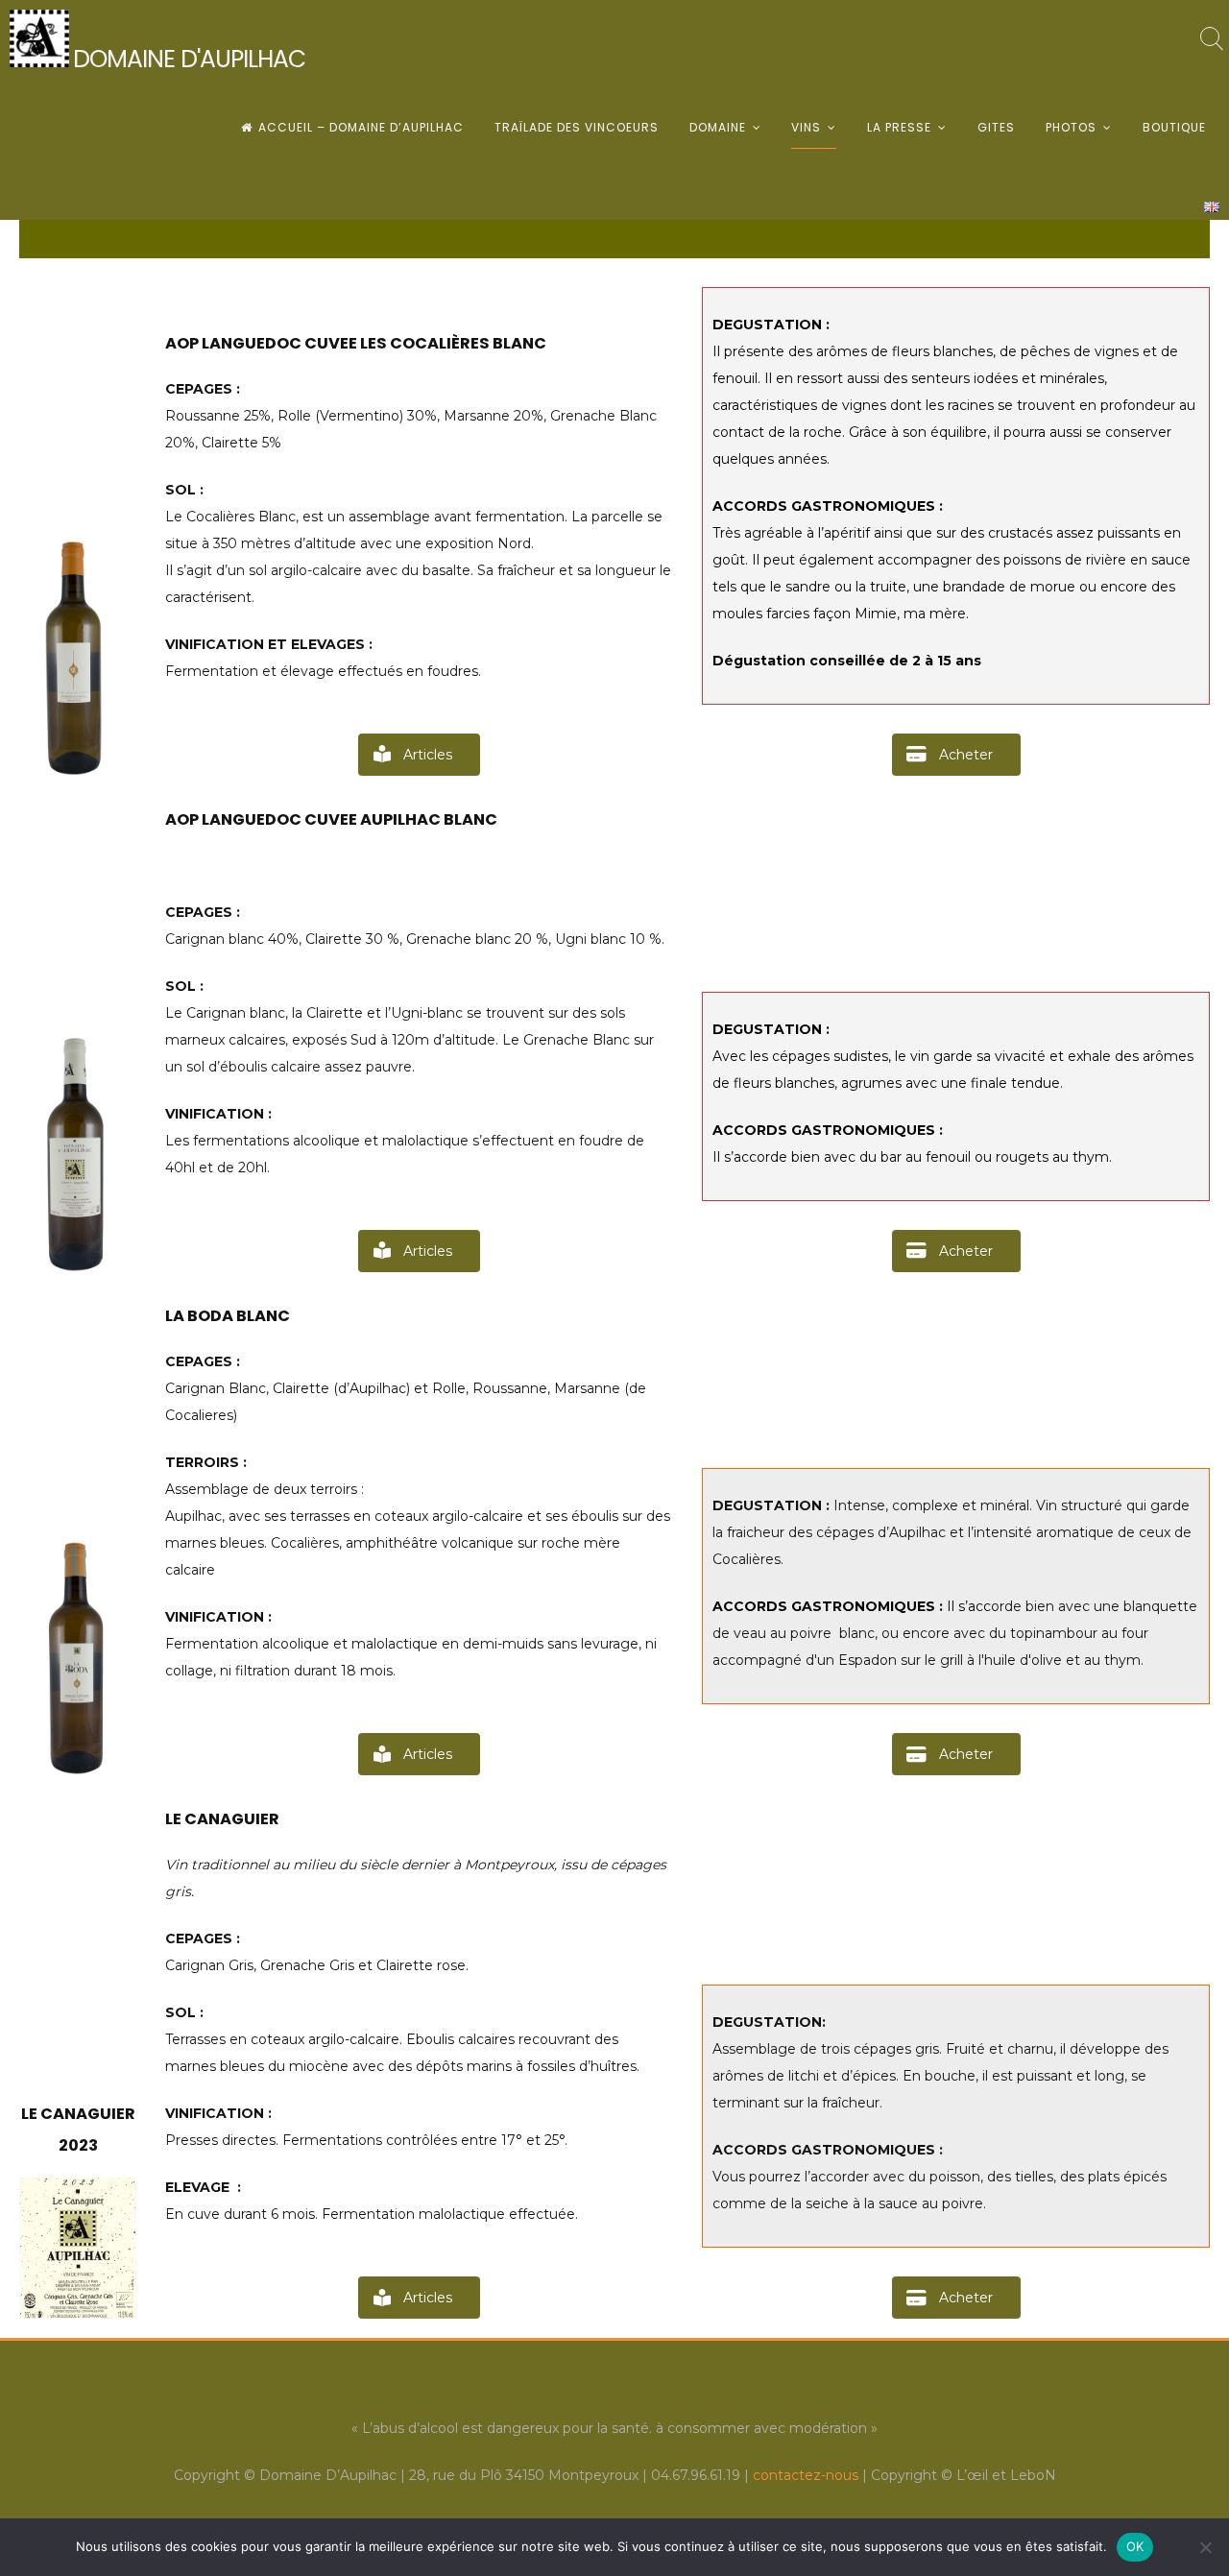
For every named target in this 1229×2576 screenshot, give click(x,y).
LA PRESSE (899, 127)
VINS (806, 127)
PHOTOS (1071, 127)
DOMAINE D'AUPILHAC (189, 59)
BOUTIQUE (1174, 127)
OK (1135, 2546)
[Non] (1205, 2547)
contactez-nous (806, 2475)
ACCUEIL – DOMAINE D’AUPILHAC (361, 127)
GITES (996, 127)
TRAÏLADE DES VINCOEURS (577, 127)
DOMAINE (718, 127)
